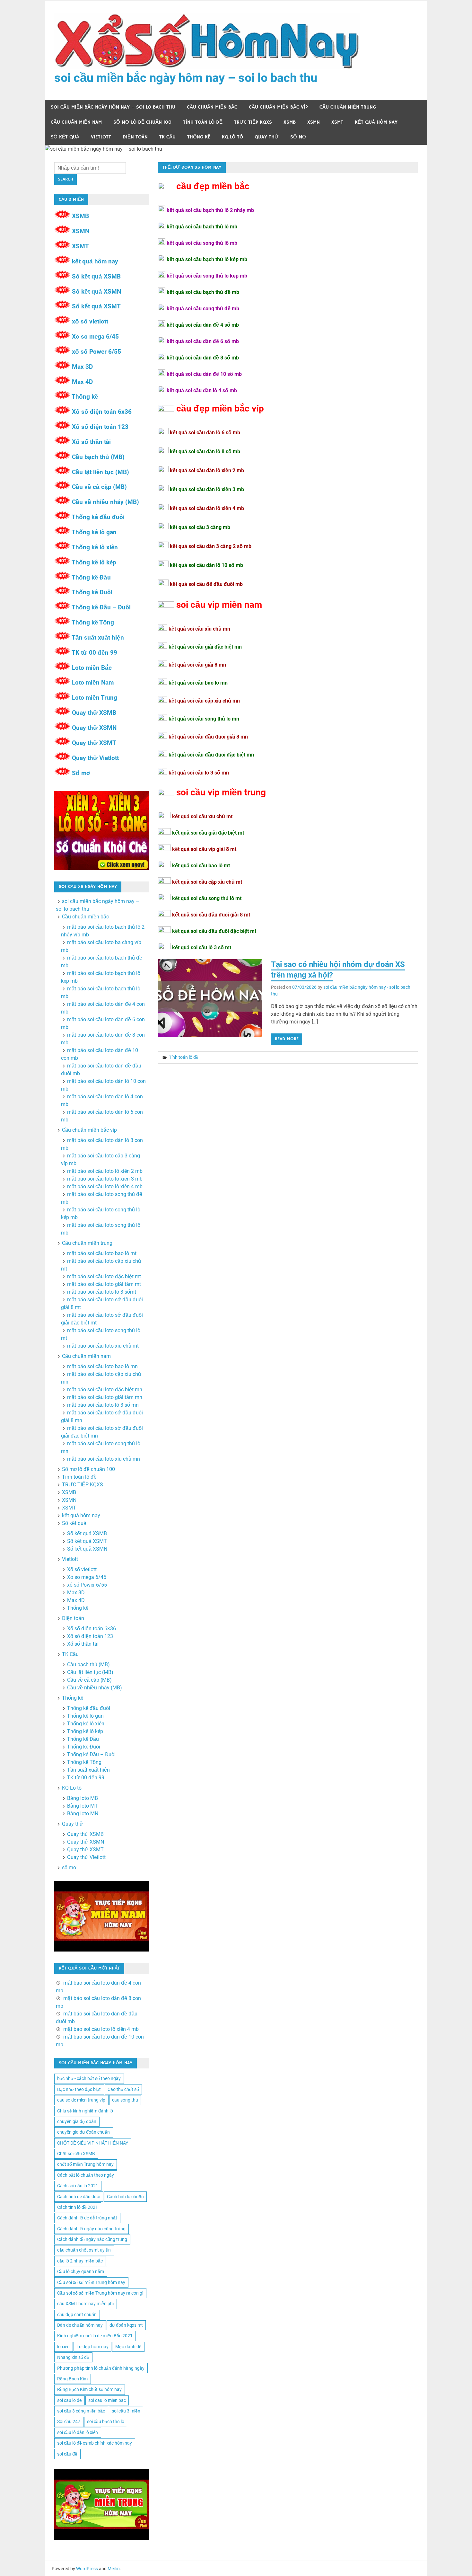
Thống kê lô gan (94, 532)
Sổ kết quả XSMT (96, 306)
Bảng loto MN (83, 1814)
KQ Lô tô (232, 137)
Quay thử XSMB (94, 713)
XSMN (314, 122)
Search (66, 179)
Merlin (114, 2569)
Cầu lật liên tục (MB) (101, 472)
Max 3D (82, 367)
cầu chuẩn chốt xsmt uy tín (84, 2250)
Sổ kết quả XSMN (96, 292)
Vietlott (101, 137)
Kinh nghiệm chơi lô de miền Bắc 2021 (95, 2336)
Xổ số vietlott (82, 1569)
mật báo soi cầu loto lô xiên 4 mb (105, 1186)
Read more (287, 1039)
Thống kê (199, 137)
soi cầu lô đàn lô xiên (78, 2432)
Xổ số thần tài (91, 442)
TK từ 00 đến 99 (94, 653)
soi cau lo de (69, 2400)
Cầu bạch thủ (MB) (98, 457)
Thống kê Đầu (91, 577)
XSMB (290, 122)
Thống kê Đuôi (92, 592)
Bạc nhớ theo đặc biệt (79, 2089)
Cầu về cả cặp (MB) (99, 487)
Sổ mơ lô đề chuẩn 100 (142, 122)
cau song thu (125, 2100)
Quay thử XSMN (94, 728)
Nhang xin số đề (73, 2357)
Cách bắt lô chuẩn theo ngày (86, 2175)
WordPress (87, 2569)
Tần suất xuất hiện (98, 637)
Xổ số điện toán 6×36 (92, 1629)
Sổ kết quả (65, 137)
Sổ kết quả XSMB (96, 276)
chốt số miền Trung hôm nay (85, 2164)
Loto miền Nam (93, 682)
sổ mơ (298, 137)
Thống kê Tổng (93, 622)
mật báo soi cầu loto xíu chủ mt (103, 1346)
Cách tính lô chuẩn (125, 2197)
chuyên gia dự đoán (77, 2121)
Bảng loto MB (83, 1798)
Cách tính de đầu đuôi (79, 2197)
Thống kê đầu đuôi (98, 517)
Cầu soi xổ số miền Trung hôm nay (91, 2282)
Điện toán (135, 137)
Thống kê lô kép (94, 562)
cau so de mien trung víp (81, 2100)
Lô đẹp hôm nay (92, 2347)
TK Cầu (167, 137)
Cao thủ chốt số (123, 2089)
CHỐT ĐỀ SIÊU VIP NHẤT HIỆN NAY (93, 2143)
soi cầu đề (67, 2454)
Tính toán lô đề (203, 122)
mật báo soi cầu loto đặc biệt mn (105, 1390)
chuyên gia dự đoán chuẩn (83, 2132)
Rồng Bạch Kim (72, 2379)
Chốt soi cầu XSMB (76, 2154)
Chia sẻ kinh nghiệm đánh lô (85, 2111)
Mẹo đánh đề (128, 2347)
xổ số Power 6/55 (96, 352)
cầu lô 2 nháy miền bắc (80, 2261)
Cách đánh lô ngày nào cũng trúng (91, 2229)
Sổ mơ (81, 773)
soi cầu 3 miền (126, 2411)
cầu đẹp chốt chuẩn (77, 2315)
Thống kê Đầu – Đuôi (101, 607)
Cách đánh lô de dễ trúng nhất (87, 2218)
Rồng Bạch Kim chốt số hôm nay (89, 2389)
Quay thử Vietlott (95, 758)
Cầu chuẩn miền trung (348, 107)
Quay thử (267, 137)
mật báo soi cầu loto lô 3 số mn (103, 1405)
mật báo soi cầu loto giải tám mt (104, 1284)
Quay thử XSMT (94, 743)
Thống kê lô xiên (95, 547)
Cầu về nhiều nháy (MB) (105, 502)
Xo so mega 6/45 (95, 336)
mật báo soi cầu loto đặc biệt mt (104, 1276)
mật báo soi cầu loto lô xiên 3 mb (105, 1179)
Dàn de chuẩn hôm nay (80, 2325)
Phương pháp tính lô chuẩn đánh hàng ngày (101, 2368)
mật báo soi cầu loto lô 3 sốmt (102, 1292)
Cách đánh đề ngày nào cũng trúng (92, 2239)
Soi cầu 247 (69, 2421)
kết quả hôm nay (376, 122)
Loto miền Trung (95, 698)
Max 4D (82, 382)
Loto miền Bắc (92, 668)
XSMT (337, 122)
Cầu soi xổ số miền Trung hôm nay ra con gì (100, 2293)
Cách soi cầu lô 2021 (78, 2186)
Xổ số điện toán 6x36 (102, 412)
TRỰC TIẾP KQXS (253, 122)
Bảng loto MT (83, 1806)
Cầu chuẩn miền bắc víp (278, 107)
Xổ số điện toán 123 (100, 427)
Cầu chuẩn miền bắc (212, 107)
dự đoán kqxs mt (126, 2325)
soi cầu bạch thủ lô (106, 2421)
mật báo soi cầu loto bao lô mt (102, 1253)
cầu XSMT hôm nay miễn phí (85, 2304)
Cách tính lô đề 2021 (78, 2207)
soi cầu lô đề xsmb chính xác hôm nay (95, 2443)
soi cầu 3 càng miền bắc (81, 2411)
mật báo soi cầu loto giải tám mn (105, 1397)
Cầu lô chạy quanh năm (81, 2271)
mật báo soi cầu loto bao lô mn (102, 1366)
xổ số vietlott (90, 321)
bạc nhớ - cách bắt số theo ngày (89, 2078)
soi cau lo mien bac (107, 2400)
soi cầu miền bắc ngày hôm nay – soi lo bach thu (186, 78)
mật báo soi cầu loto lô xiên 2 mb (105, 1171)
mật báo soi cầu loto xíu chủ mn (104, 1459)
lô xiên (63, 2347)
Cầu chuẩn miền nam (76, 122)
